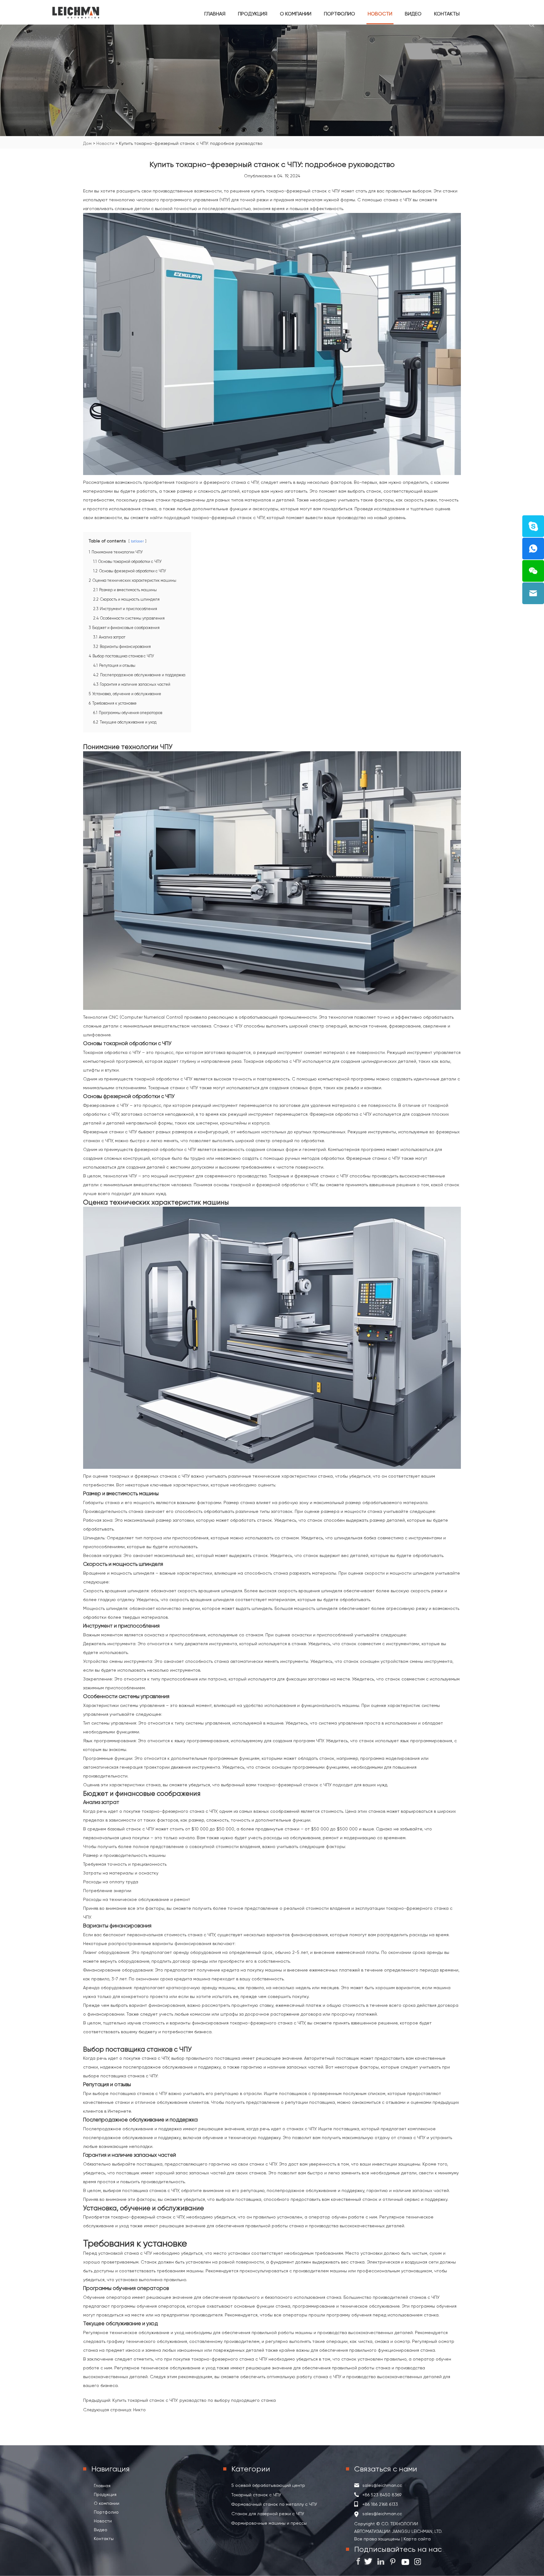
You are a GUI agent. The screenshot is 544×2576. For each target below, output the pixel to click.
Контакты (447, 14)
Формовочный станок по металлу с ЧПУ (274, 2504)
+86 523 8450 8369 (382, 2495)
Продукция (253, 14)
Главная (215, 14)
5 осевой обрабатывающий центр (268, 2485)
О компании (296, 14)
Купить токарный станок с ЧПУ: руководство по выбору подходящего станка (194, 2400)
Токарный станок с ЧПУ (256, 2495)
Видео (413, 14)
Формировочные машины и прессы (269, 2523)
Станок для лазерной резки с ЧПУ (268, 2514)
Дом (87, 143)
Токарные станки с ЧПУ (173, 1088)
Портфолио (340, 14)
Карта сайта (416, 2539)
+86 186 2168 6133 (380, 2504)
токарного (187, 482)
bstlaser (137, 541)
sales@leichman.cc (382, 2485)
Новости (380, 14)
